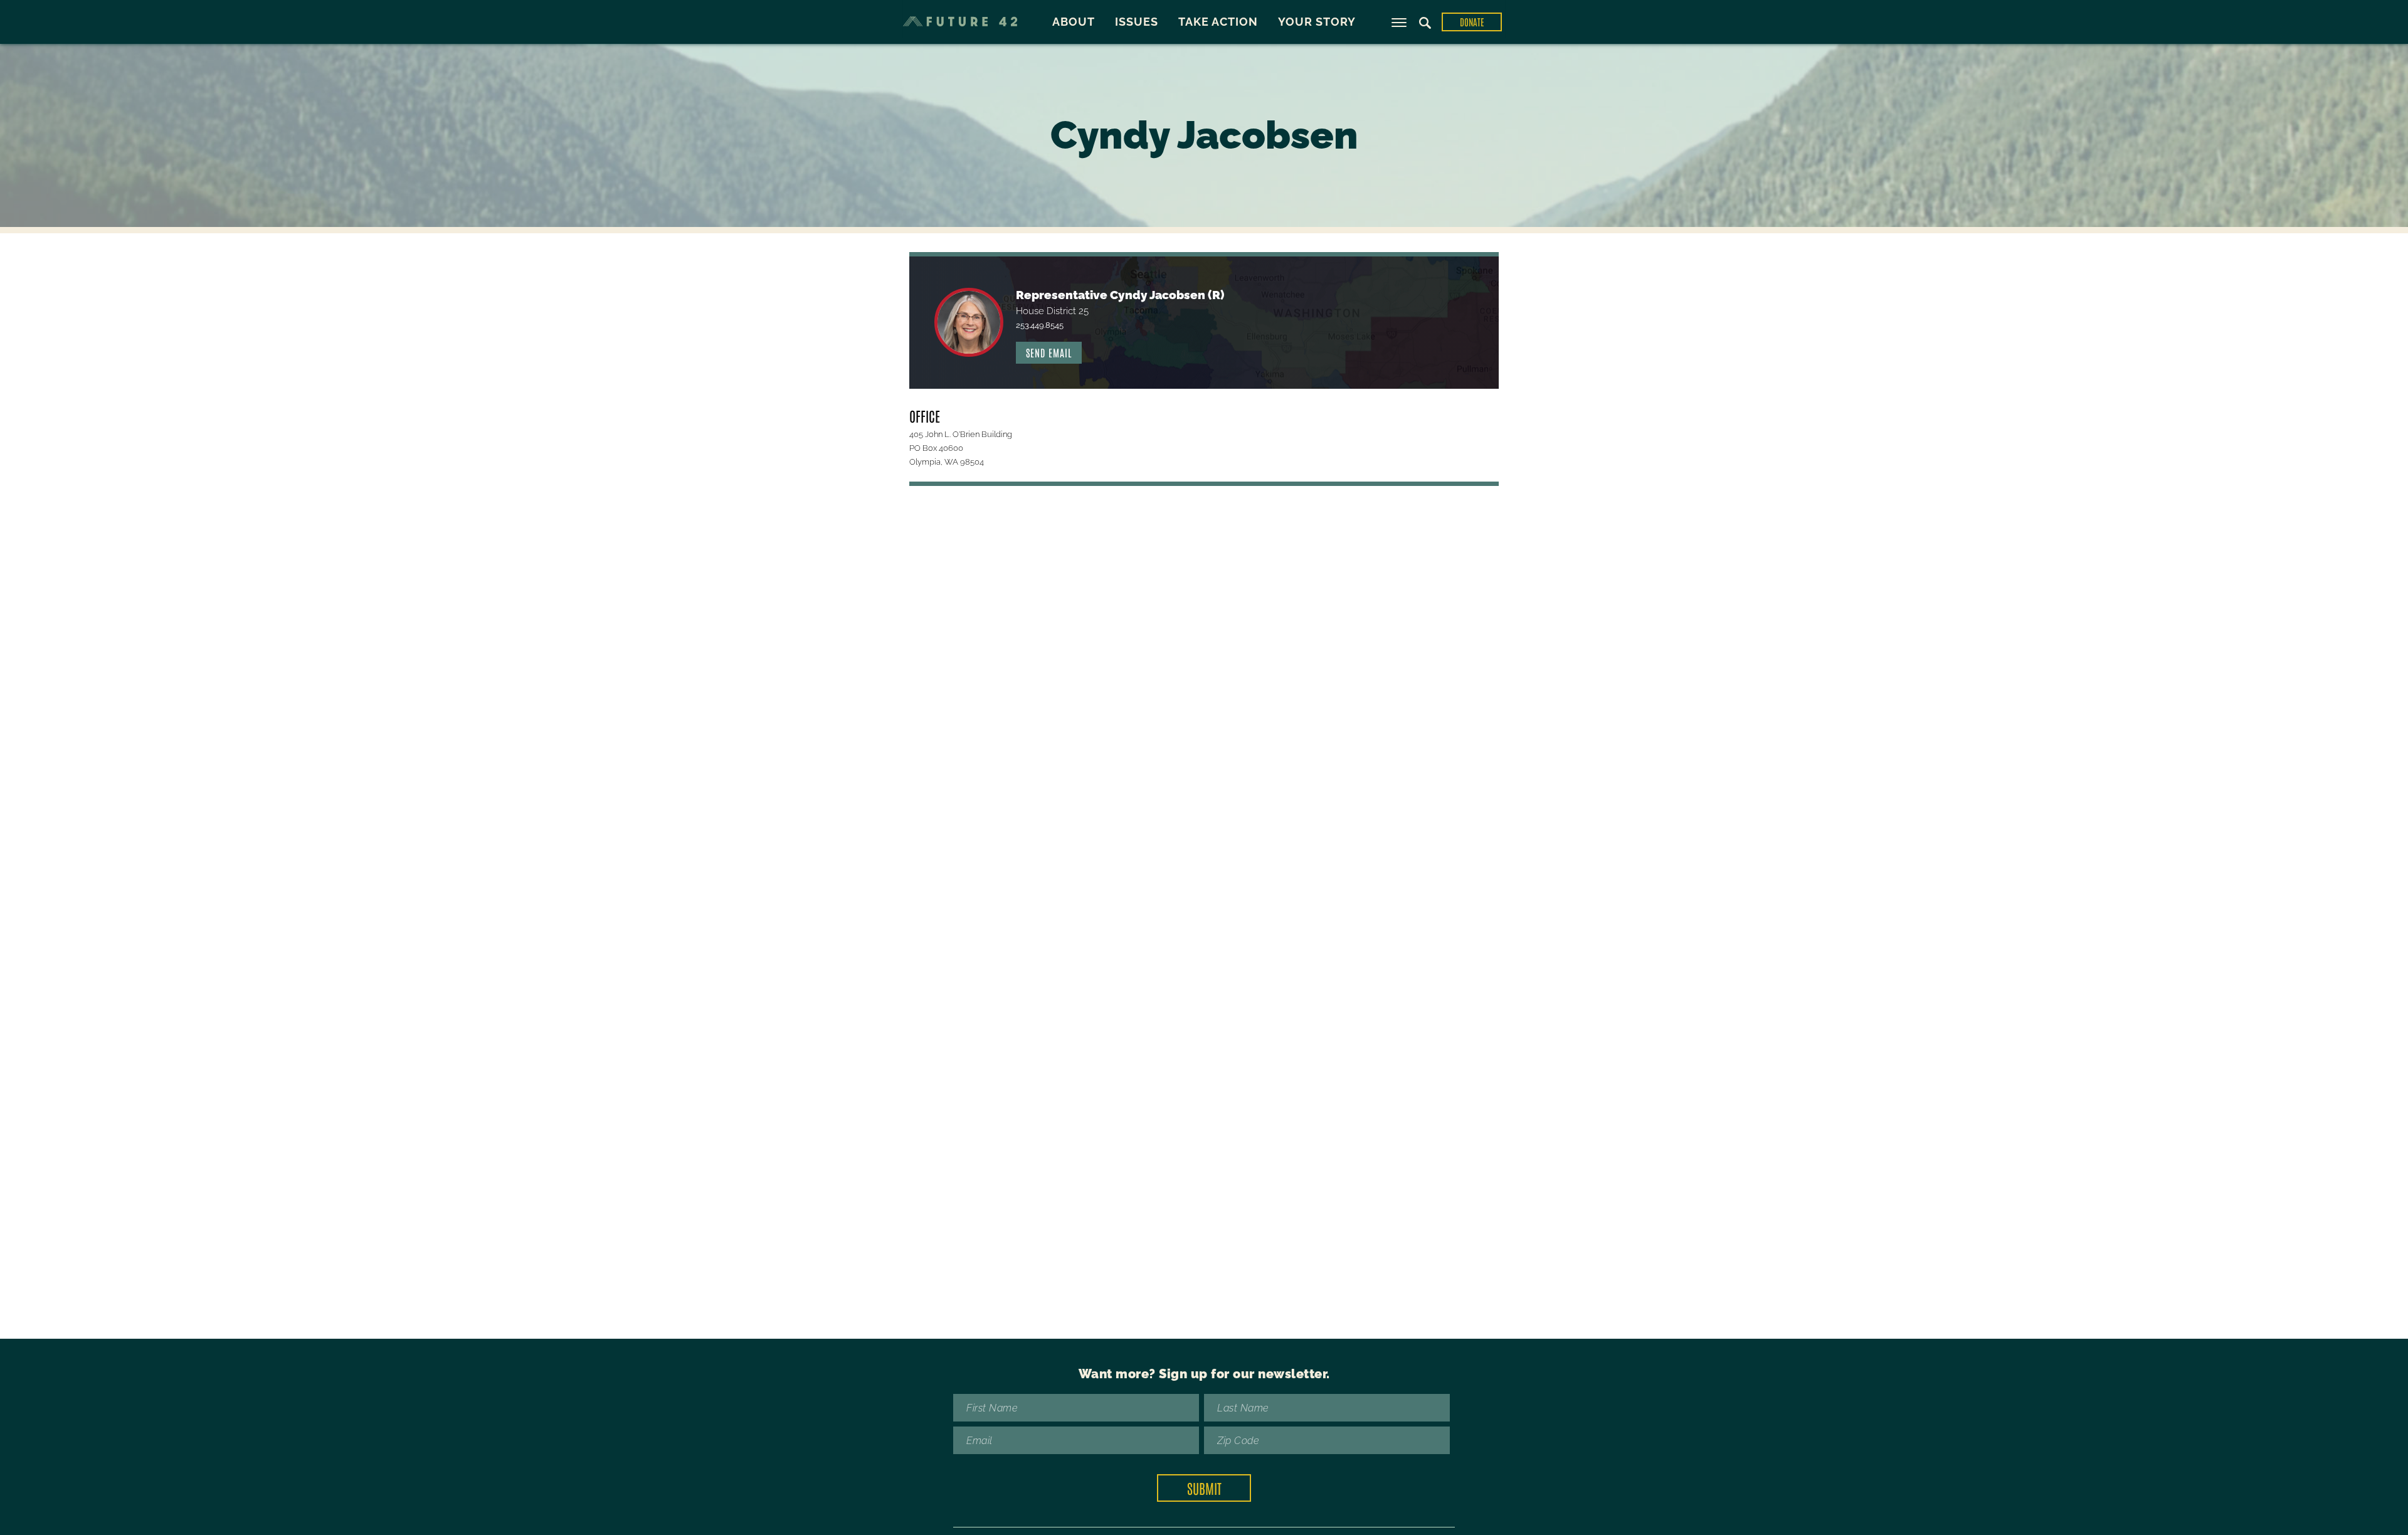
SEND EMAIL (1049, 352)
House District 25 (1052, 311)
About (1074, 22)
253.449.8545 (1040, 325)
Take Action (1218, 22)
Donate (1472, 22)
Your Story (1317, 22)
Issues (1137, 22)
